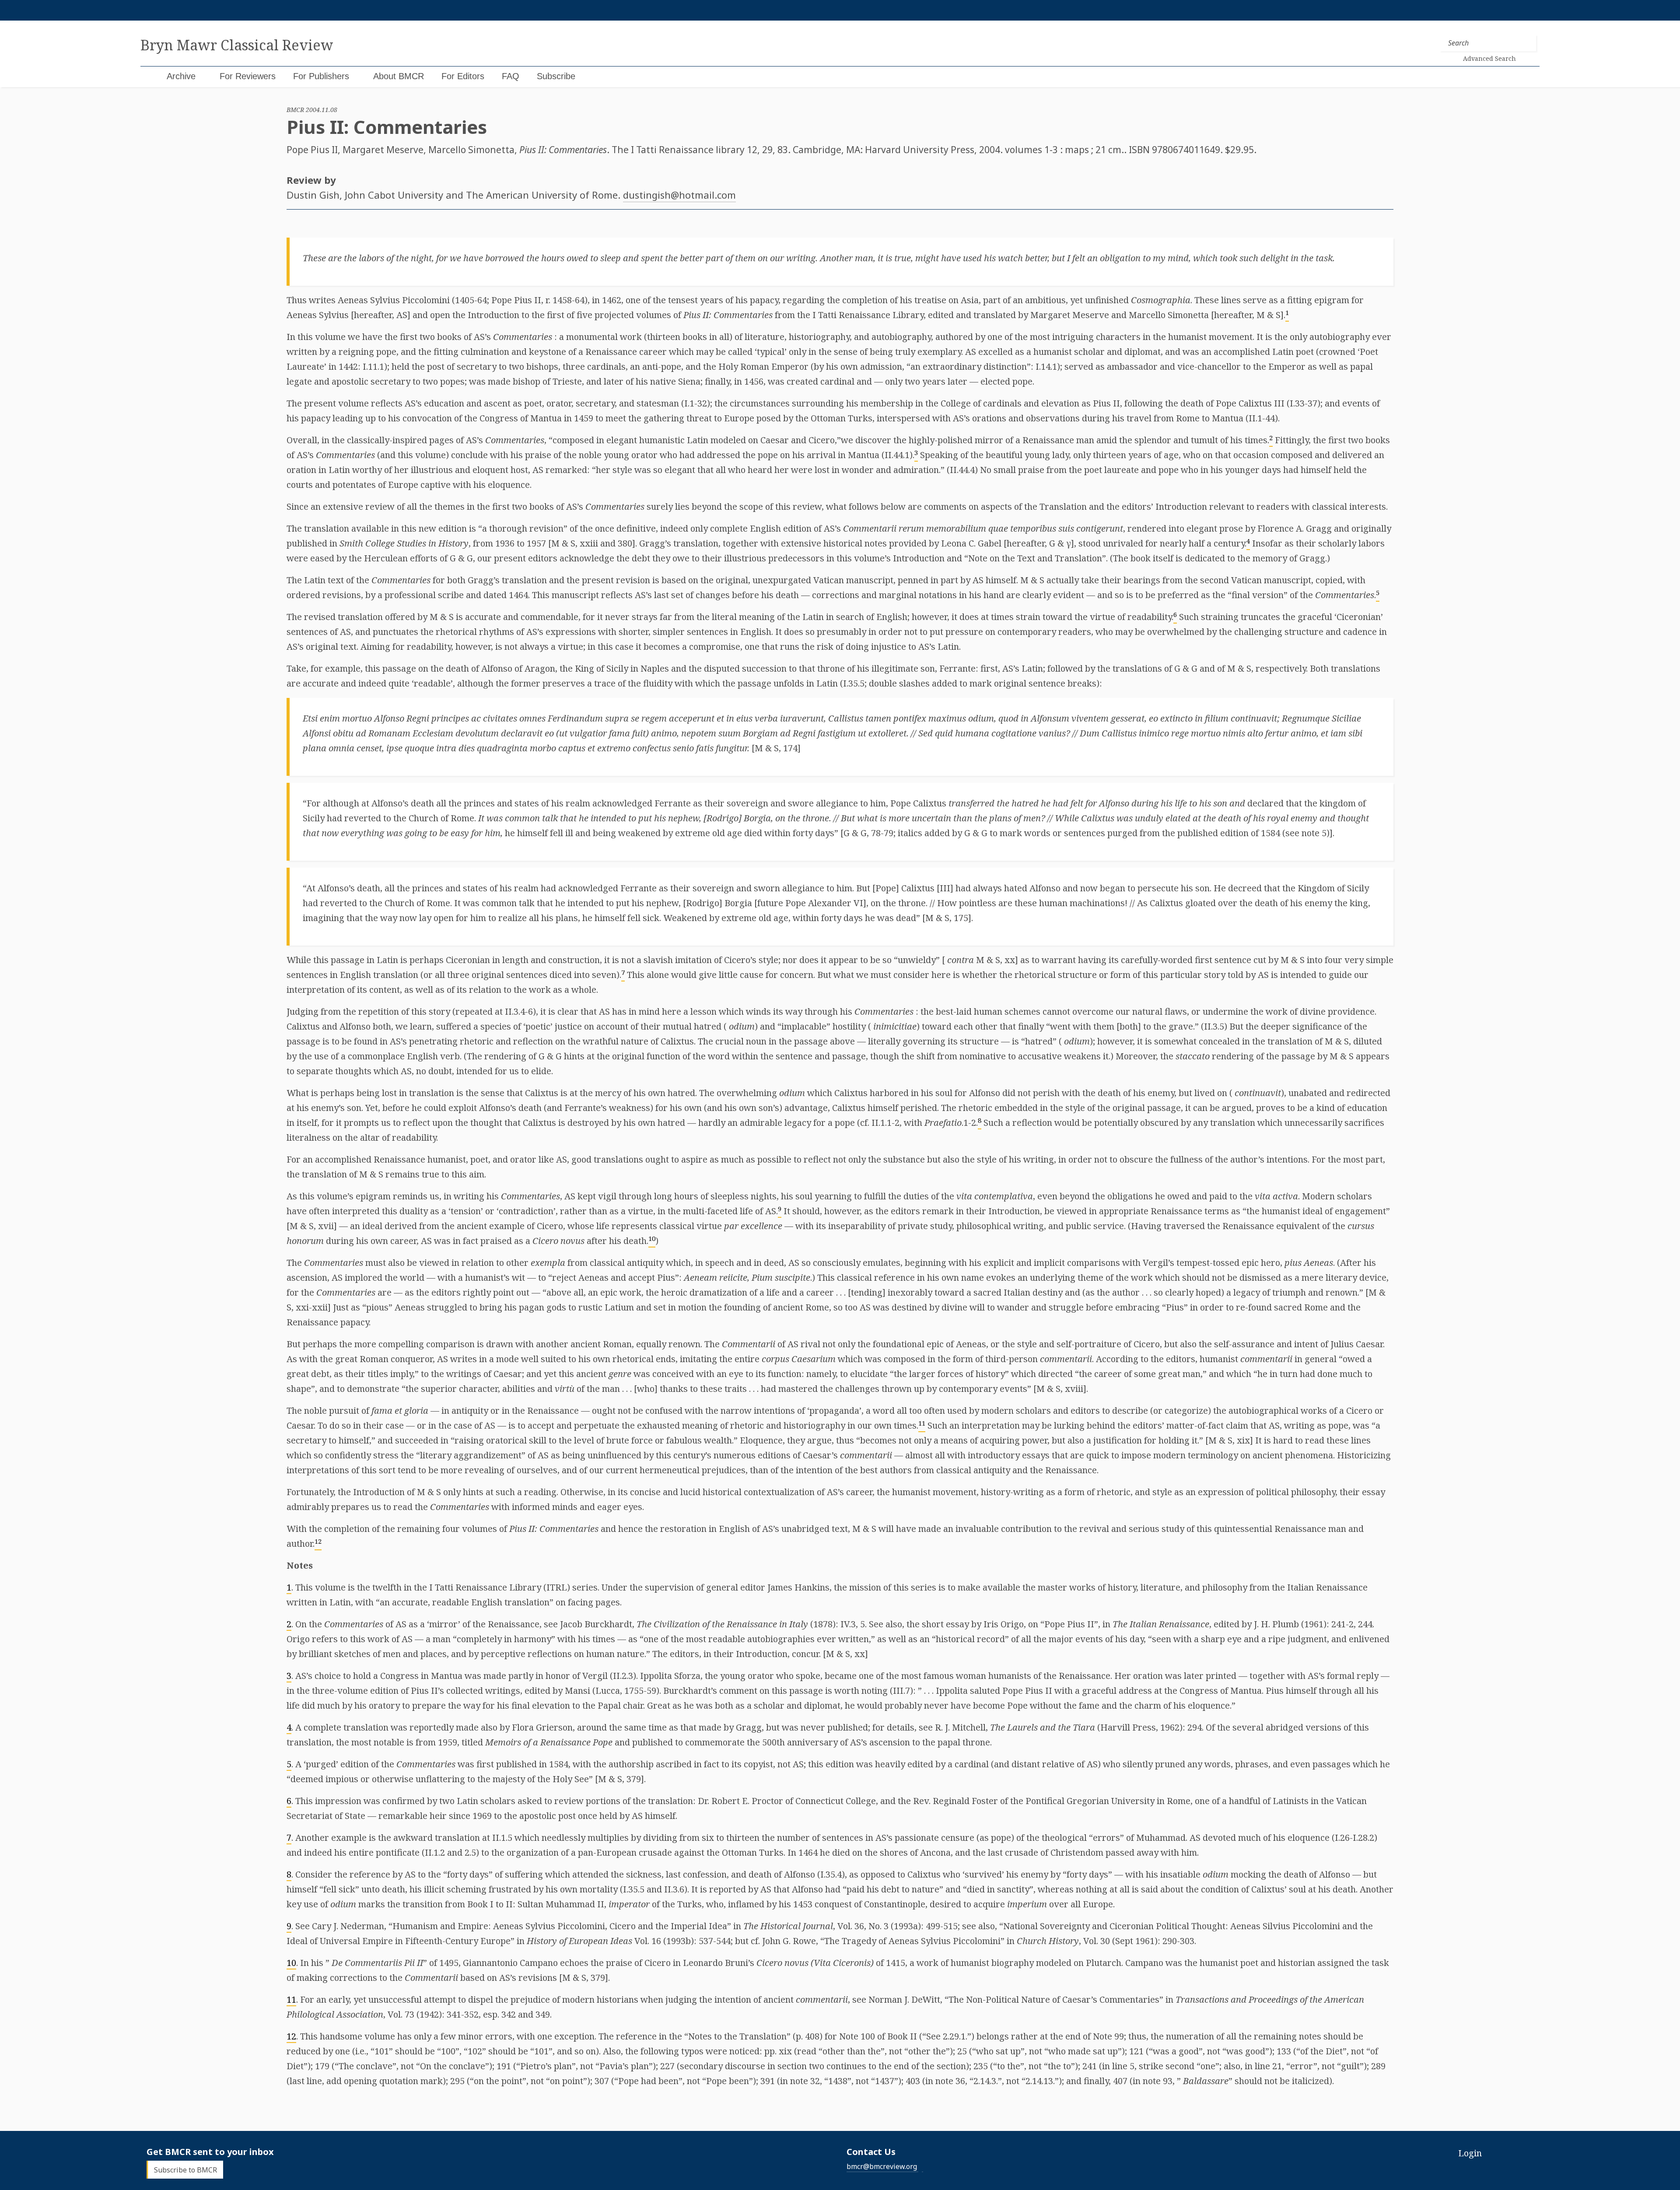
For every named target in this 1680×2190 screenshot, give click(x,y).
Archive (181, 76)
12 (291, 2036)
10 (291, 1963)
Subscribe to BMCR (185, 2169)
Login (1470, 2153)
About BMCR (399, 76)
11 (291, 1999)
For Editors (463, 76)
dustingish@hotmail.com (679, 195)
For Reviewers (248, 76)
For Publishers (321, 76)
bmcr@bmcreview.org (882, 2166)
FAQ (511, 76)
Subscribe (556, 76)
